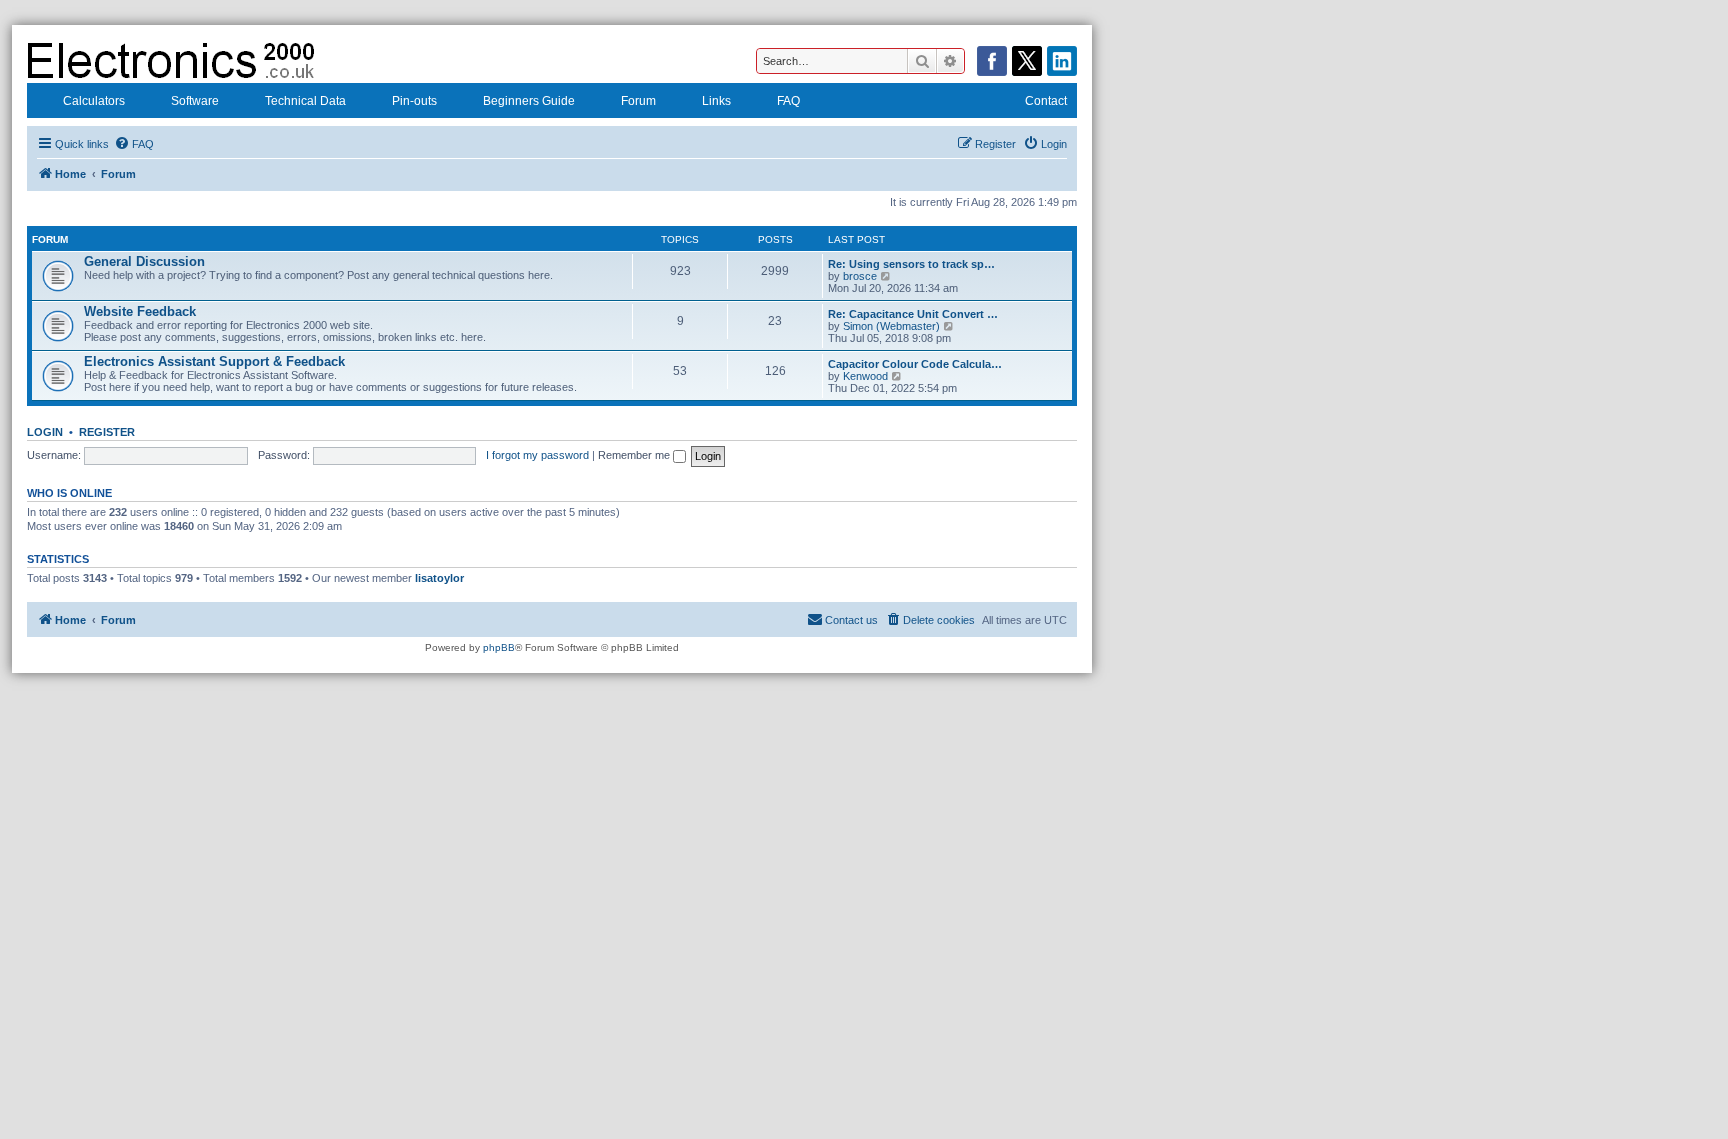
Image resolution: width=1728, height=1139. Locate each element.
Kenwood (865, 376)
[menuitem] (134, 144)
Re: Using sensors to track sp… (911, 264)
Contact (1046, 101)
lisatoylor (439, 578)
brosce (860, 276)
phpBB (499, 647)
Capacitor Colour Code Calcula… (915, 364)
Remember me (635, 455)
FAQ (788, 101)
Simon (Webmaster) (891, 326)
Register (107, 432)
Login (45, 432)
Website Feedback (140, 311)
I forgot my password (537, 455)
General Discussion (144, 261)
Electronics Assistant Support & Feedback (214, 361)
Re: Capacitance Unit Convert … (913, 314)
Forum (638, 101)
